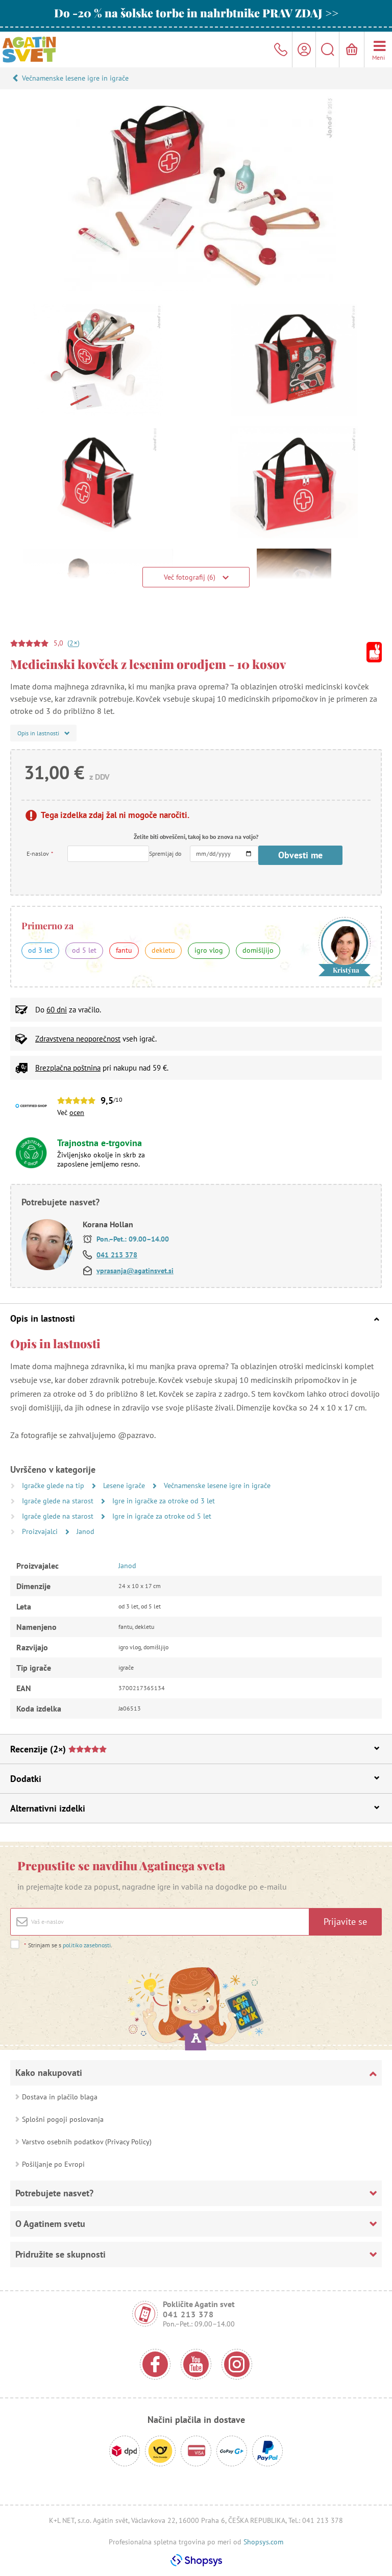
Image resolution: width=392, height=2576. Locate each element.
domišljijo (258, 950)
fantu (124, 950)
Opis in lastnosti (43, 1318)
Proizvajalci (41, 1531)
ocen (77, 1112)
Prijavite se (345, 1922)
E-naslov (40, 853)
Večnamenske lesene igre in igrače (75, 78)
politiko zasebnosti (87, 1945)
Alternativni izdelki (48, 1808)
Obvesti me (300, 855)
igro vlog (209, 950)
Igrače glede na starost (59, 1501)
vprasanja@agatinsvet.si (135, 1271)
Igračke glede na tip (54, 1485)
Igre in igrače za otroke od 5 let (162, 1516)
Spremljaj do (165, 853)
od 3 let (40, 950)
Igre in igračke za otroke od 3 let (164, 1501)
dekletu (163, 950)
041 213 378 (117, 1255)
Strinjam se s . (68, 1945)
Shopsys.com (263, 2542)
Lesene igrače (125, 1485)
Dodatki (26, 1779)
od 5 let (84, 950)
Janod (85, 1531)
